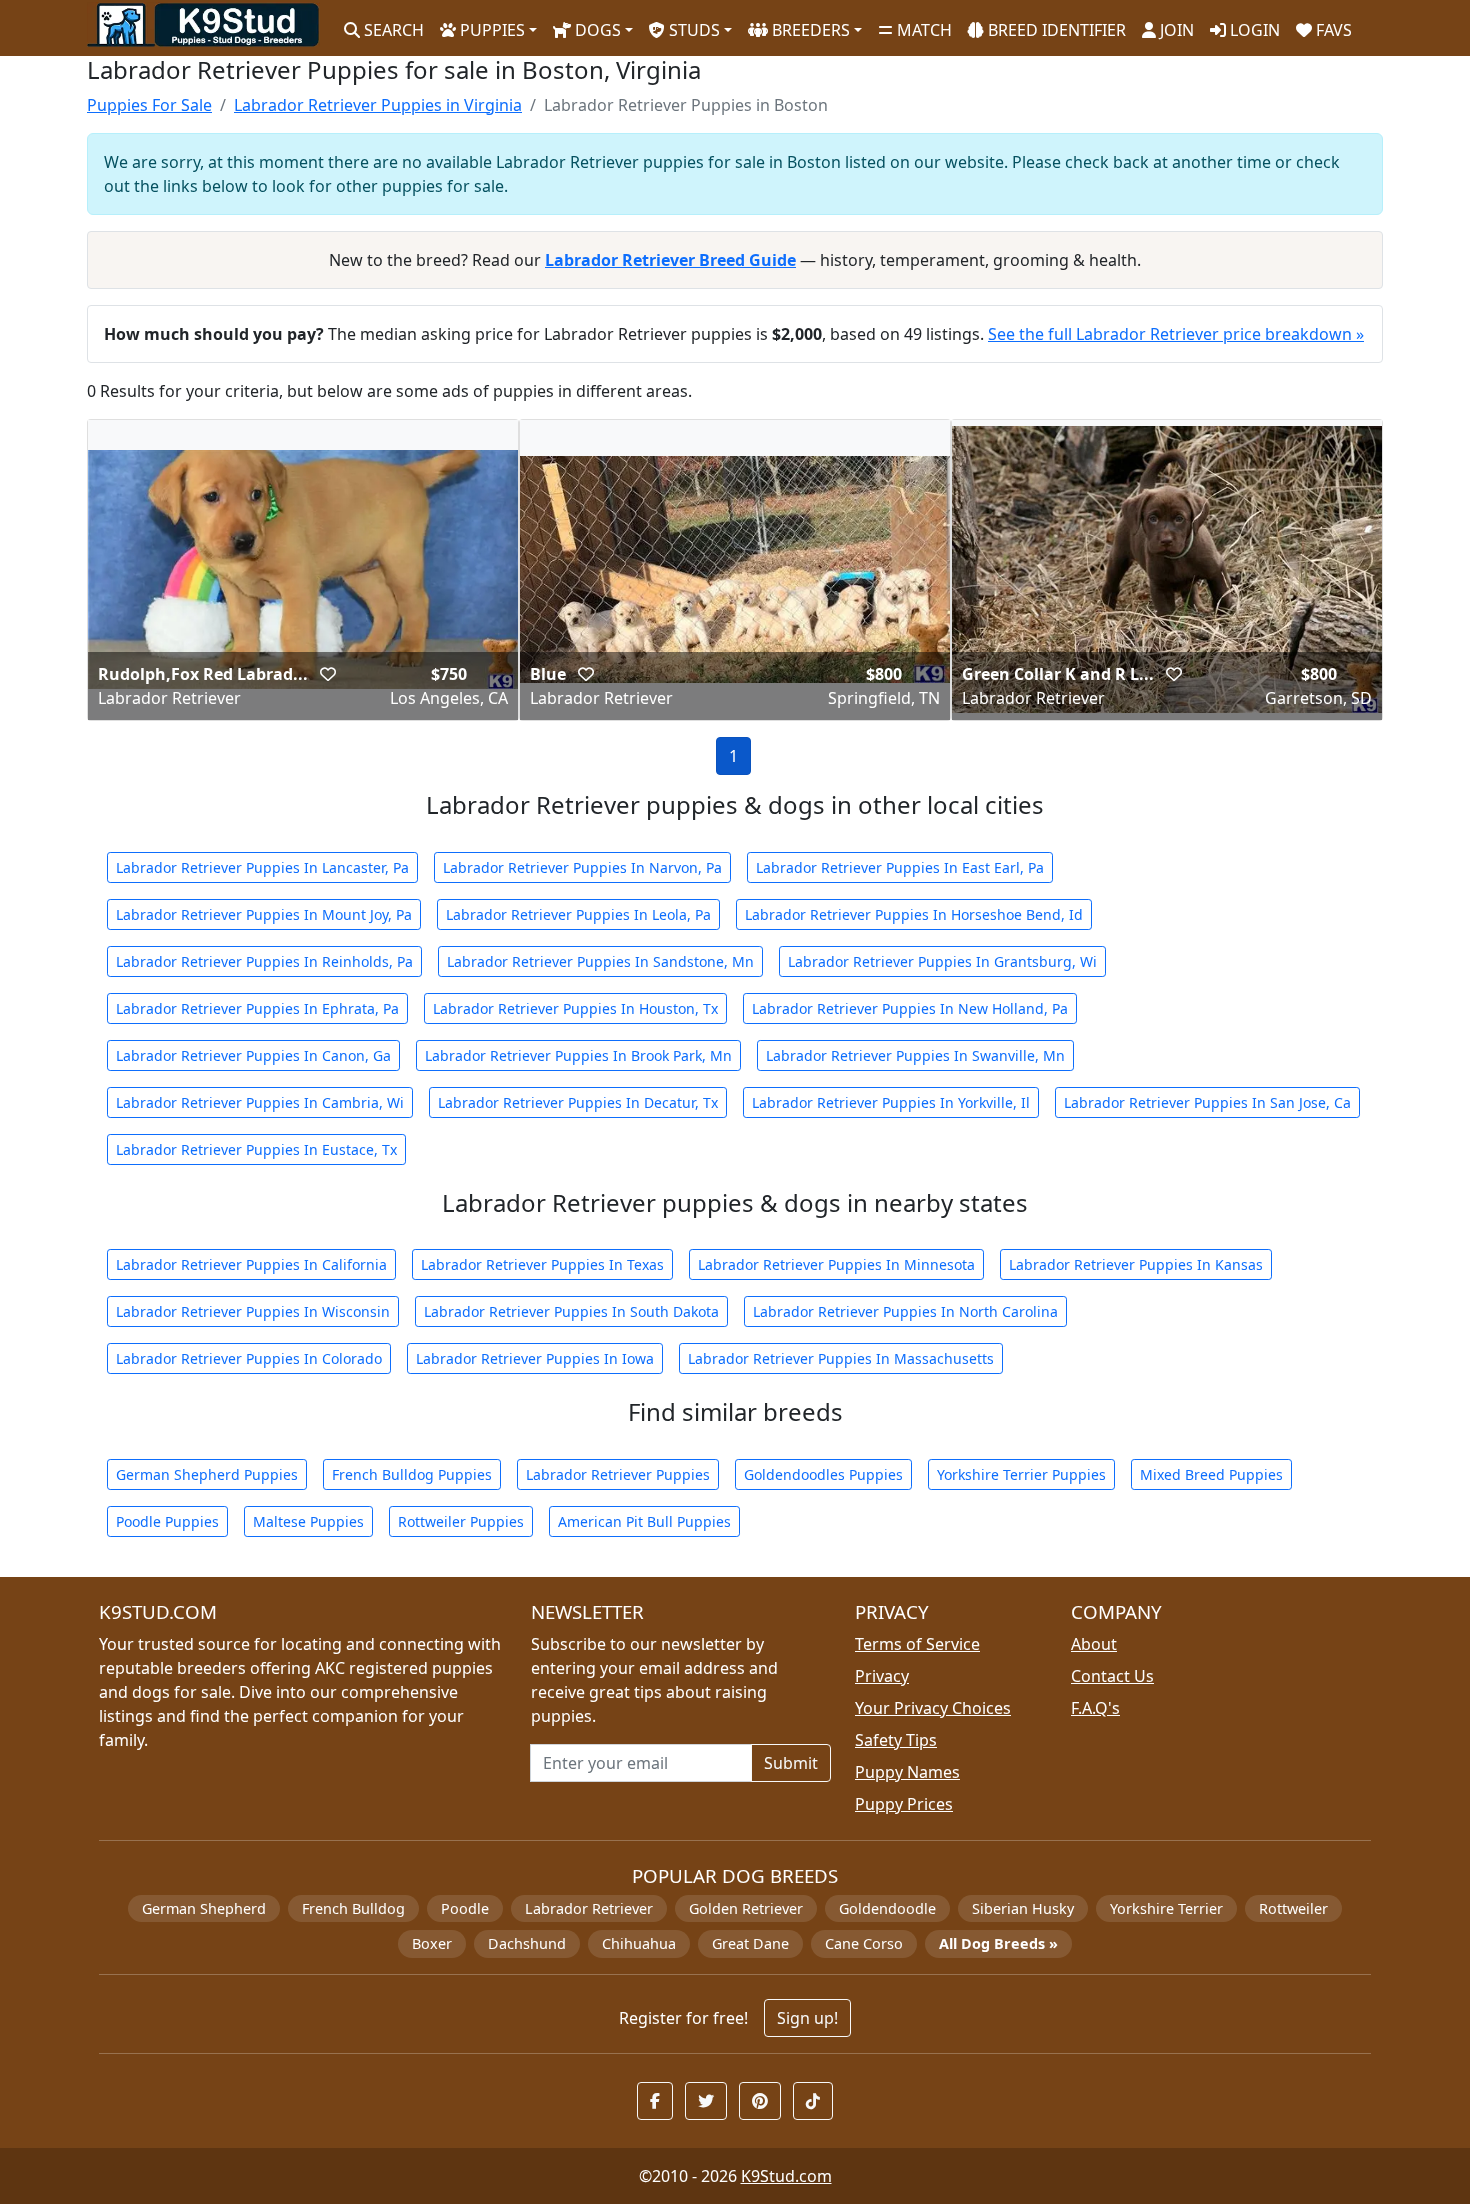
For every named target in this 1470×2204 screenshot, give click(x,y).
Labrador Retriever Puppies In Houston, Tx (575, 1008)
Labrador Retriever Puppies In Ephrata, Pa (257, 1008)
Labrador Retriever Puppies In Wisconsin (253, 1311)
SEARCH (392, 30)
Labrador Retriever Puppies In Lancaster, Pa (262, 867)
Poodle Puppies (167, 1521)
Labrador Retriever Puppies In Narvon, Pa (582, 867)
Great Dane (750, 1943)
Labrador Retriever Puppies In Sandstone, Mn (600, 961)
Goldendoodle (887, 1908)
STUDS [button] (692, 30)
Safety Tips (896, 1740)
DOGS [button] (596, 30)
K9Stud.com (786, 2176)
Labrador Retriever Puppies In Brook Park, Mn (578, 1055)
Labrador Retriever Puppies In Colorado (249, 1358)
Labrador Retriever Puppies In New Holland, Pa (910, 1008)
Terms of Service (917, 1644)
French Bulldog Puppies (412, 1474)
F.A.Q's (1095, 1708)
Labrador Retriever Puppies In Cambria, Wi (260, 1102)
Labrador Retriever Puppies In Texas (542, 1264)
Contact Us (1112, 1676)
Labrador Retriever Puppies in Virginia (378, 105)
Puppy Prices (904, 1804)
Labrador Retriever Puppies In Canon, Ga (253, 1055)
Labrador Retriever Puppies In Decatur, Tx (578, 1102)
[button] (328, 674)
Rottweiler (1293, 1908)
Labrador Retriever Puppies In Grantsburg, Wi (942, 961)
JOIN (1175, 30)
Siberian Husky (1023, 1908)
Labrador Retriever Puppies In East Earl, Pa (900, 867)
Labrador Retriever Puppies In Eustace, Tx (256, 1149)
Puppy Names (907, 1772)
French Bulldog (353, 1908)
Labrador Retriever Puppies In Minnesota (836, 1264)
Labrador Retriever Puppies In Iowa (535, 1358)
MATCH (922, 30)
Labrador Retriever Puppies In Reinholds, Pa (264, 961)
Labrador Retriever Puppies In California (251, 1264)
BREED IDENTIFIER (1055, 30)
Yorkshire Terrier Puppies (1021, 1474)
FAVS (1332, 30)
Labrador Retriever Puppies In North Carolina (905, 1311)
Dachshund (527, 1943)
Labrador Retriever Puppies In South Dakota (571, 1311)
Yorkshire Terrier (1166, 1908)
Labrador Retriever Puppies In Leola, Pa (578, 914)
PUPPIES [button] (490, 30)
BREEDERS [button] (809, 30)
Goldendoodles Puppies (823, 1474)
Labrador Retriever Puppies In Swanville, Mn (915, 1055)
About (1094, 1644)
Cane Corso (864, 1943)
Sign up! (807, 2018)
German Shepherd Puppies (207, 1474)
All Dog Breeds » (998, 1943)
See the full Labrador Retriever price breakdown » (1176, 334)
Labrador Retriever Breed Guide (670, 260)
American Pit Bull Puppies (644, 1521)
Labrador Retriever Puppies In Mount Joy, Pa (264, 914)
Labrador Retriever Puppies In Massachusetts (841, 1358)
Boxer (432, 1943)
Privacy (882, 1676)
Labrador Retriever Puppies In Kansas (1136, 1264)
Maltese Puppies (308, 1521)
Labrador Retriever (589, 1908)
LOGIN (1253, 30)
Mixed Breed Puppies (1211, 1474)
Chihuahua (639, 1943)
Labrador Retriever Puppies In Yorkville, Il (891, 1102)
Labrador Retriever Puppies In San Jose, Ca (1207, 1102)
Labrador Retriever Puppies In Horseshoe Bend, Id (914, 914)
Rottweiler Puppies (461, 1521)
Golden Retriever (746, 1908)
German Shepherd (204, 1908)
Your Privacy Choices (933, 1708)
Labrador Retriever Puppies (618, 1474)
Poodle (465, 1908)
